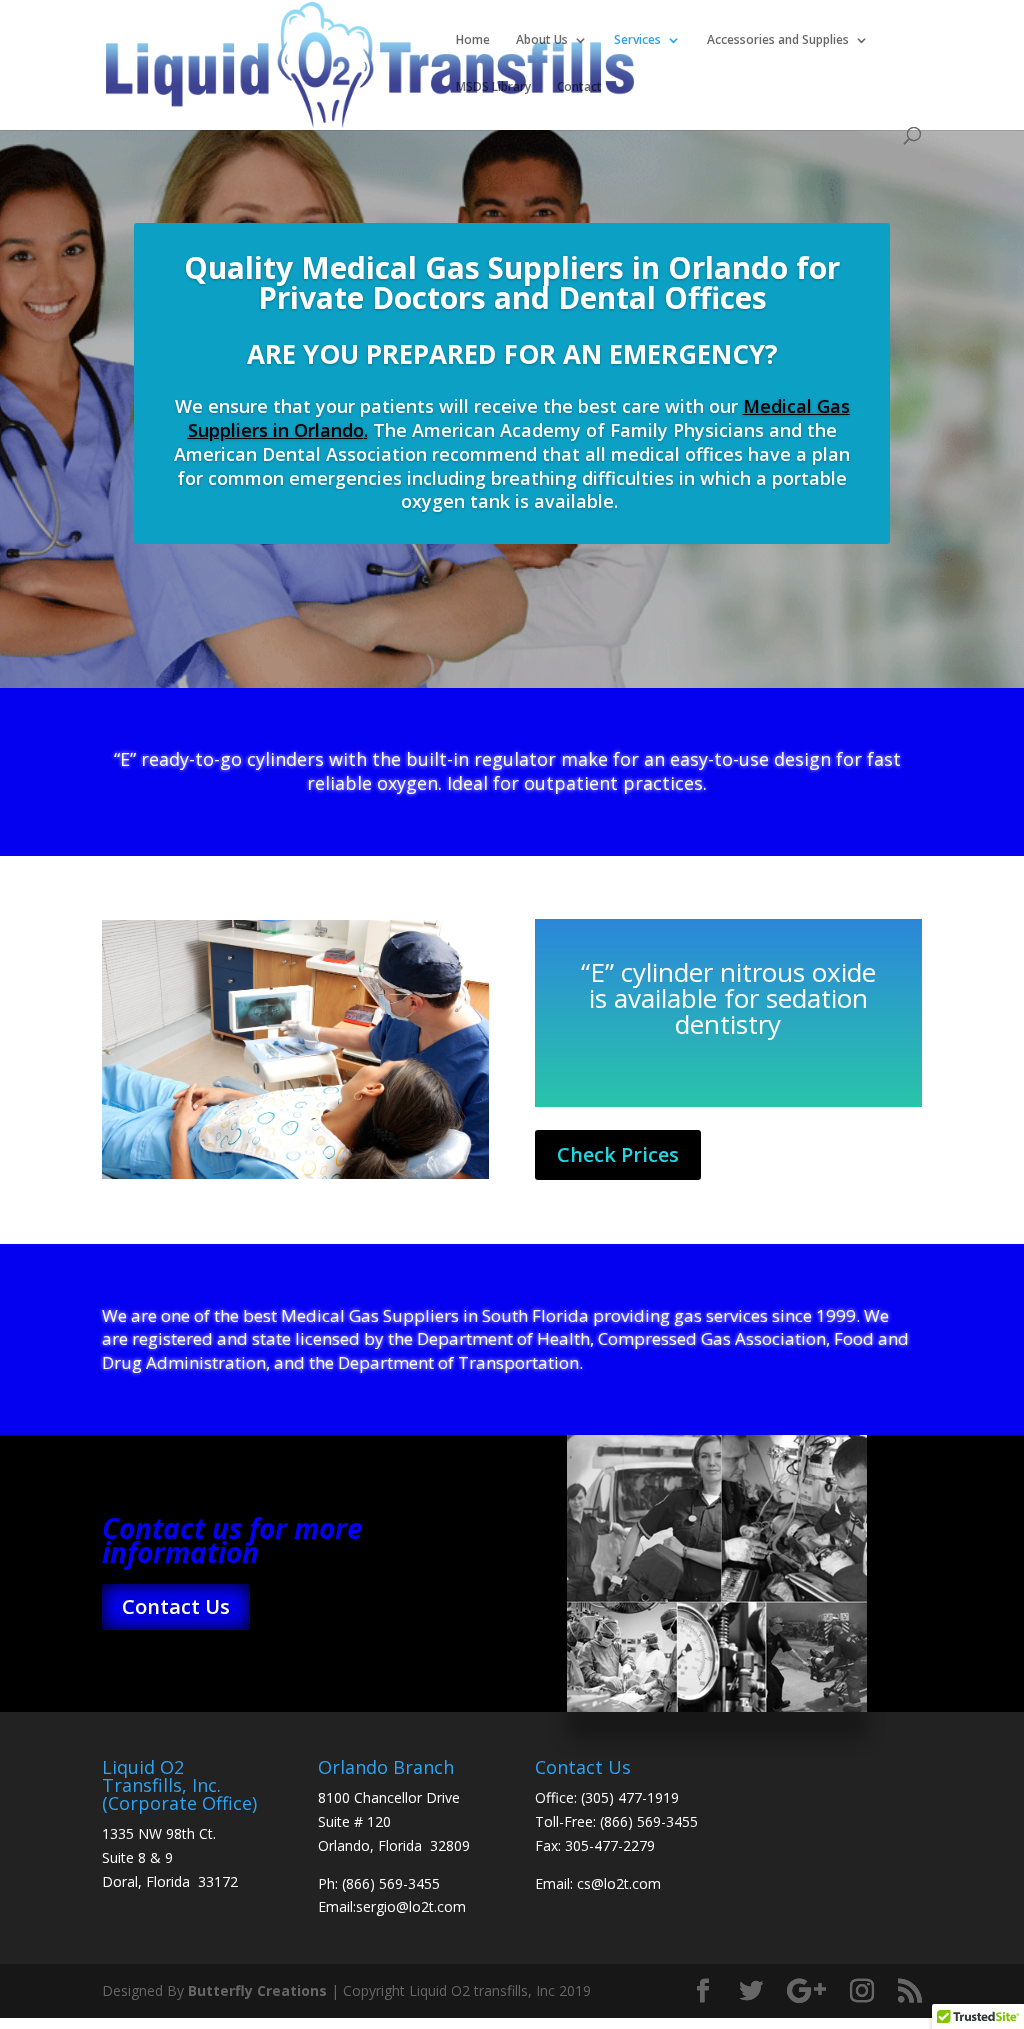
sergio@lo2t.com (411, 1906)
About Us (542, 40)
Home (473, 40)
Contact (579, 87)
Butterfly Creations (257, 1990)
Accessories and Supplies (778, 40)
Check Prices (618, 1154)
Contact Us (176, 1606)
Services (637, 40)
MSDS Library (493, 87)
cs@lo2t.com (619, 1883)
